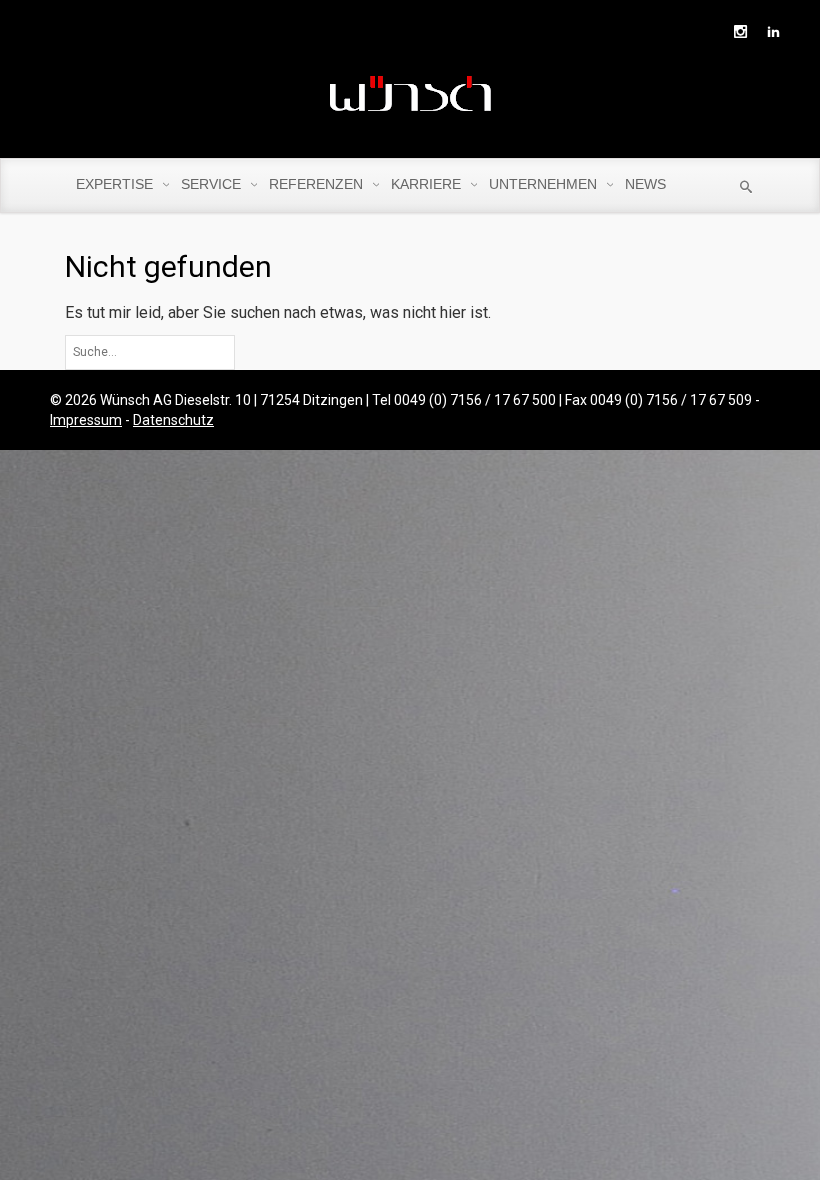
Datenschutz (173, 420)
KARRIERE (428, 184)
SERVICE (213, 184)
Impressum (86, 420)
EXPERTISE (116, 184)
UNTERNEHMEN (545, 184)
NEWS (645, 184)
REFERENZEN (318, 184)
